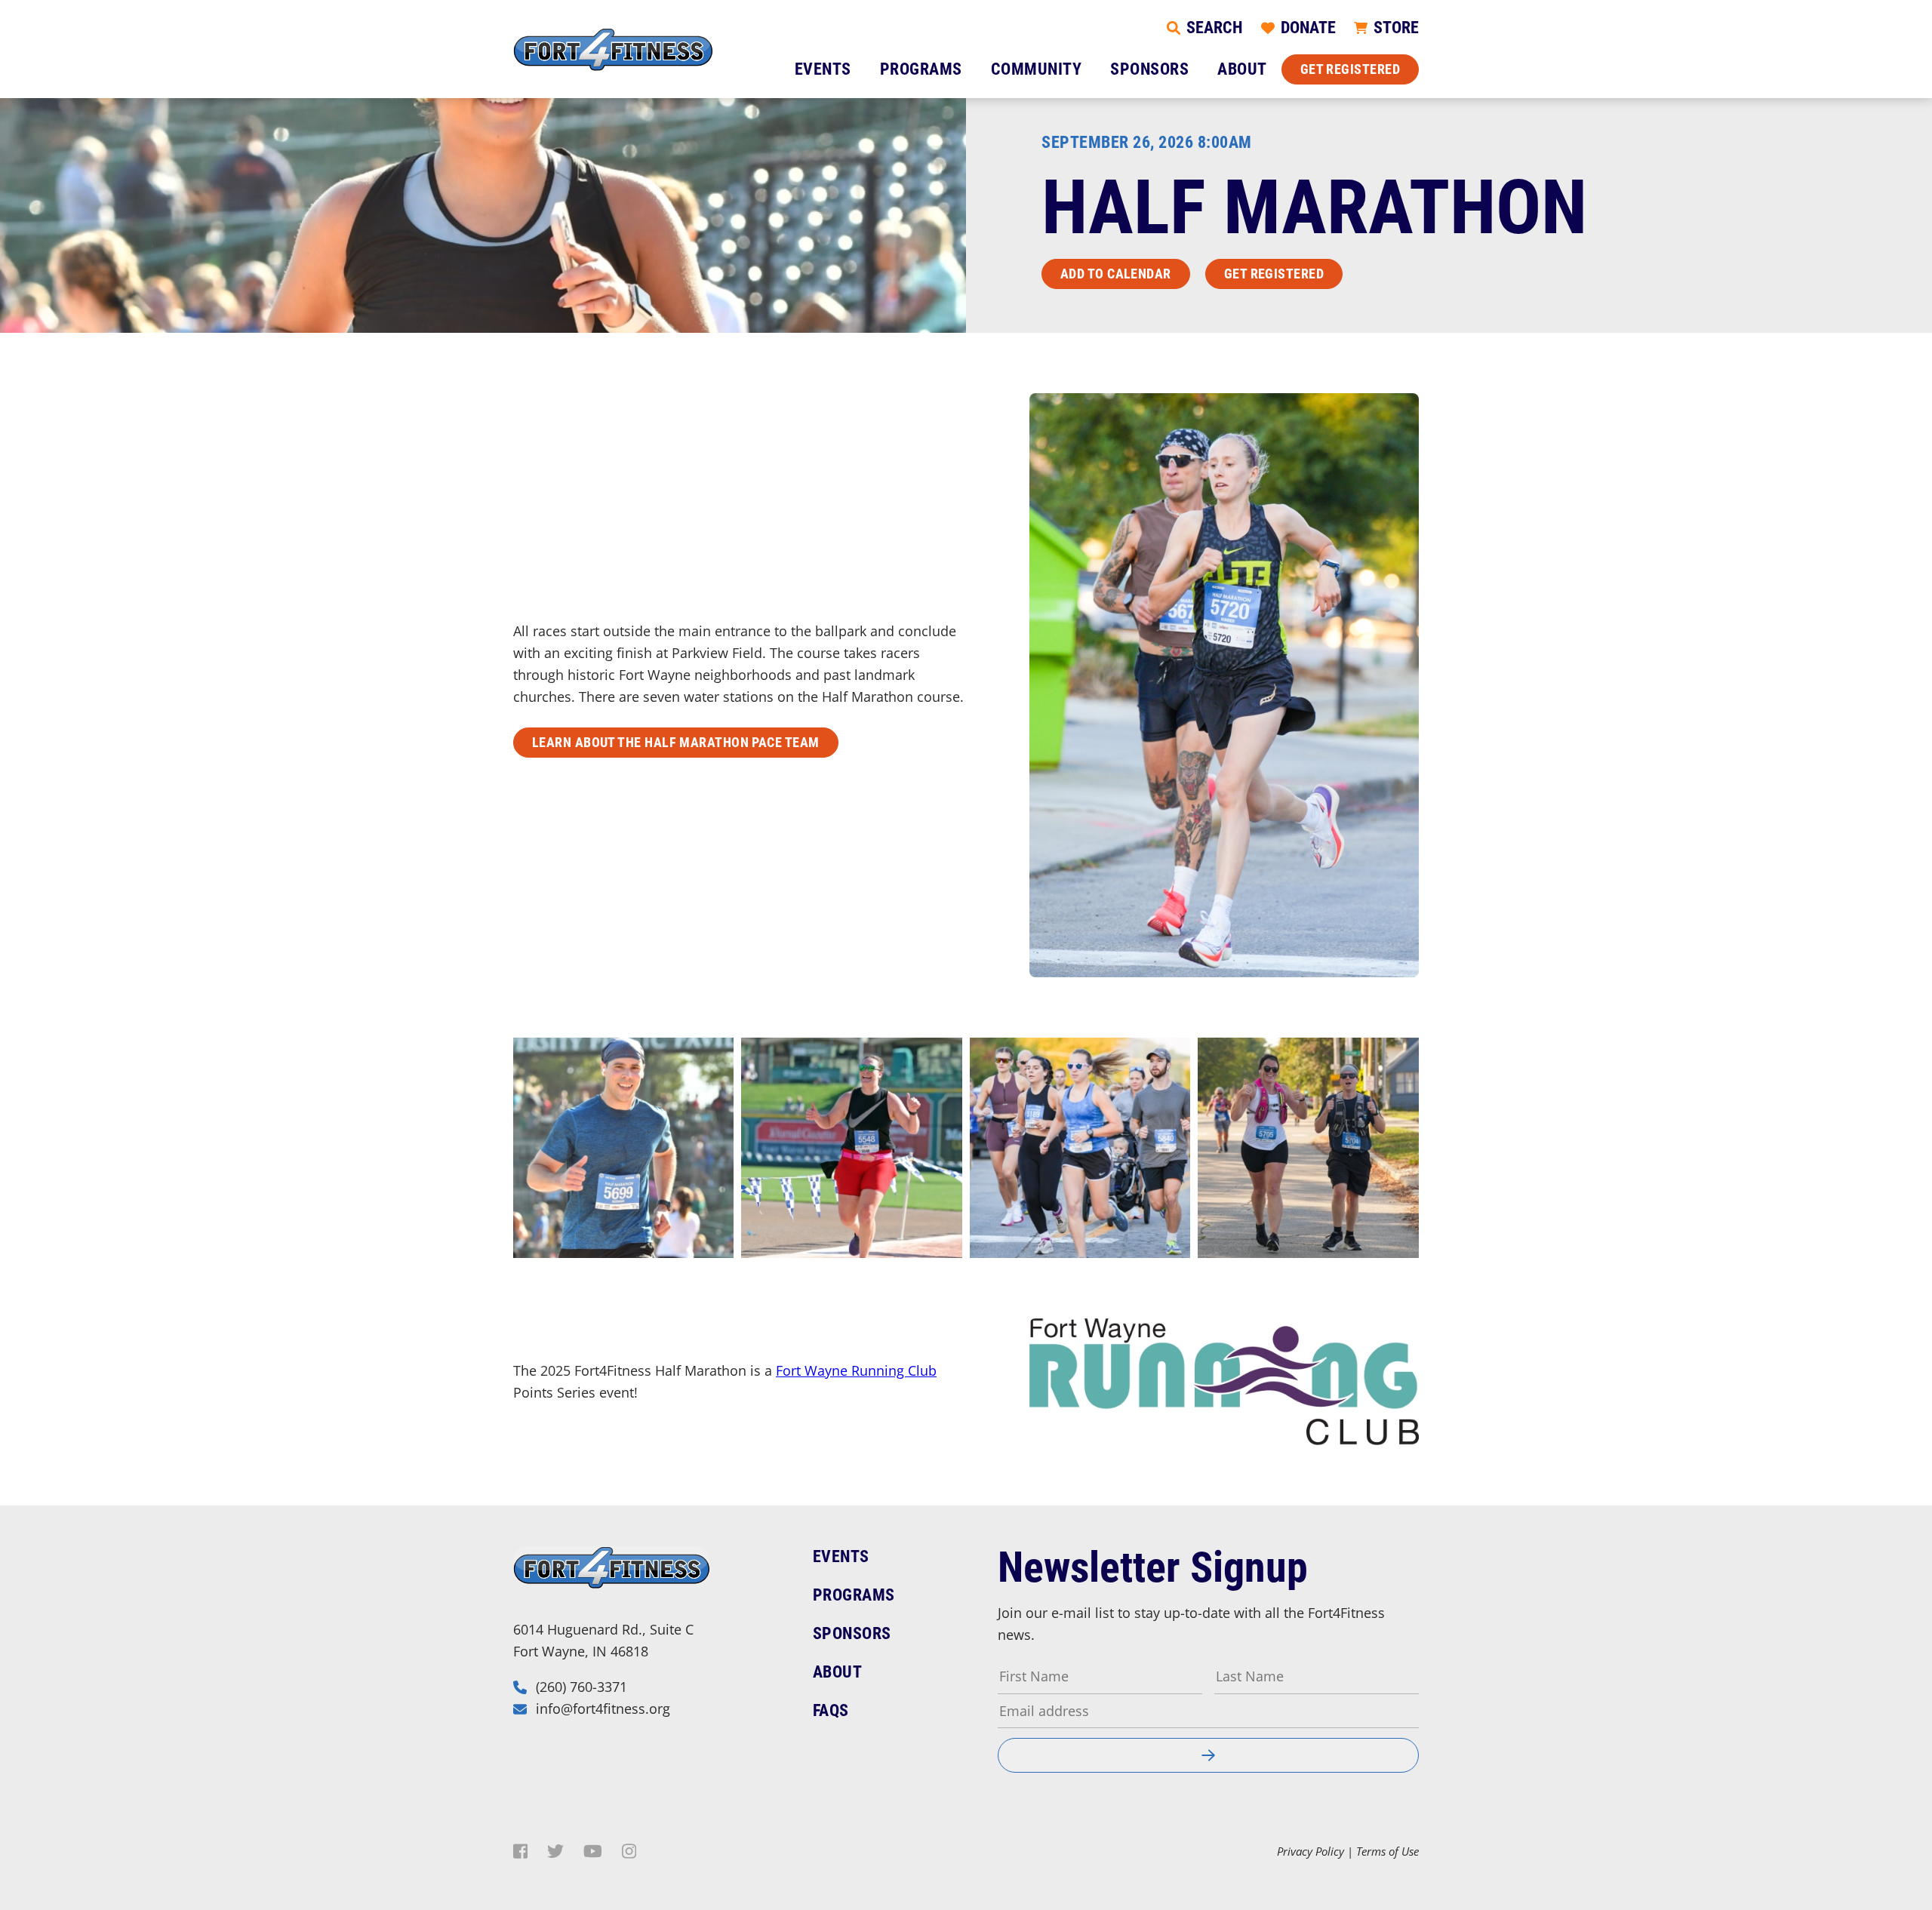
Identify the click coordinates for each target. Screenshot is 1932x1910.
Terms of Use (1387, 1851)
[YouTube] (593, 1851)
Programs (921, 69)
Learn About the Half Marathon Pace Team (676, 742)
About (1242, 69)
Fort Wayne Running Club (856, 1370)
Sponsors (1149, 69)
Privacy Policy (1311, 1851)
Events (823, 69)
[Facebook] (520, 1851)
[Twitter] (555, 1851)
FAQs (831, 1710)
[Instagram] (629, 1851)
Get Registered (1350, 69)
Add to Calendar (1116, 274)
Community (1037, 69)
